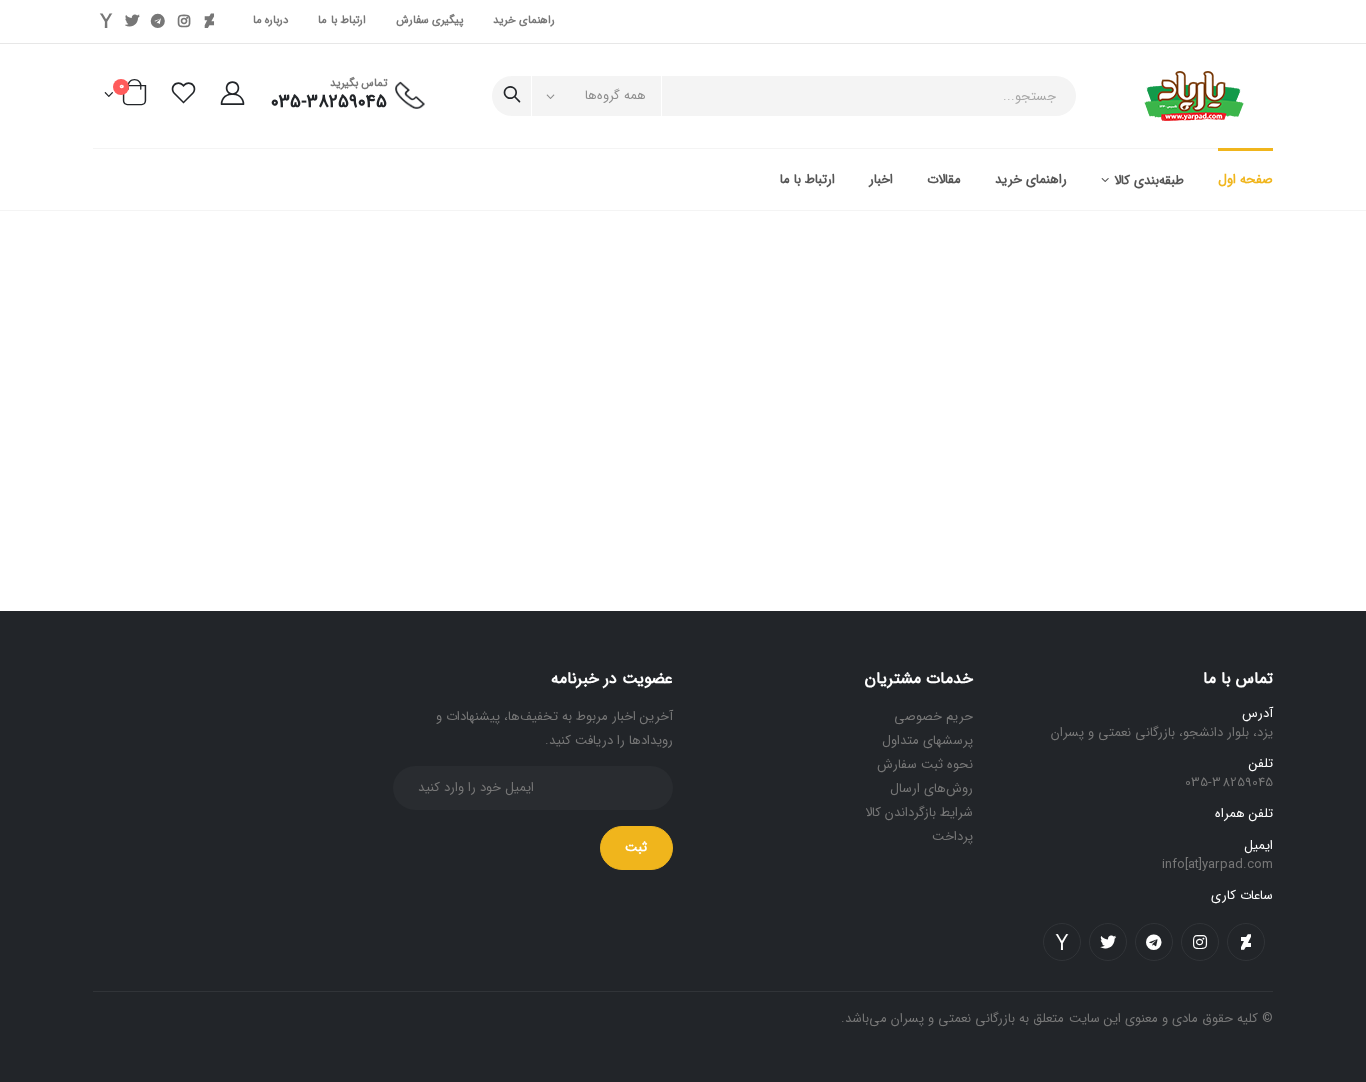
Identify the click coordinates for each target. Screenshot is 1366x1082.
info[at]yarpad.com (1217, 864)
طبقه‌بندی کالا (1149, 180)
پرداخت (952, 836)
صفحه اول (1245, 179)
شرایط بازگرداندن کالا (919, 812)
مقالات (944, 179)
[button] (120, 98)
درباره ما (270, 21)
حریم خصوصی (933, 716)
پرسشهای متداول (927, 740)
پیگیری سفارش (429, 21)
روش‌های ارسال (931, 788)
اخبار (881, 179)
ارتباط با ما (342, 21)
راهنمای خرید (524, 21)
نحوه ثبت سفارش (925, 764)
